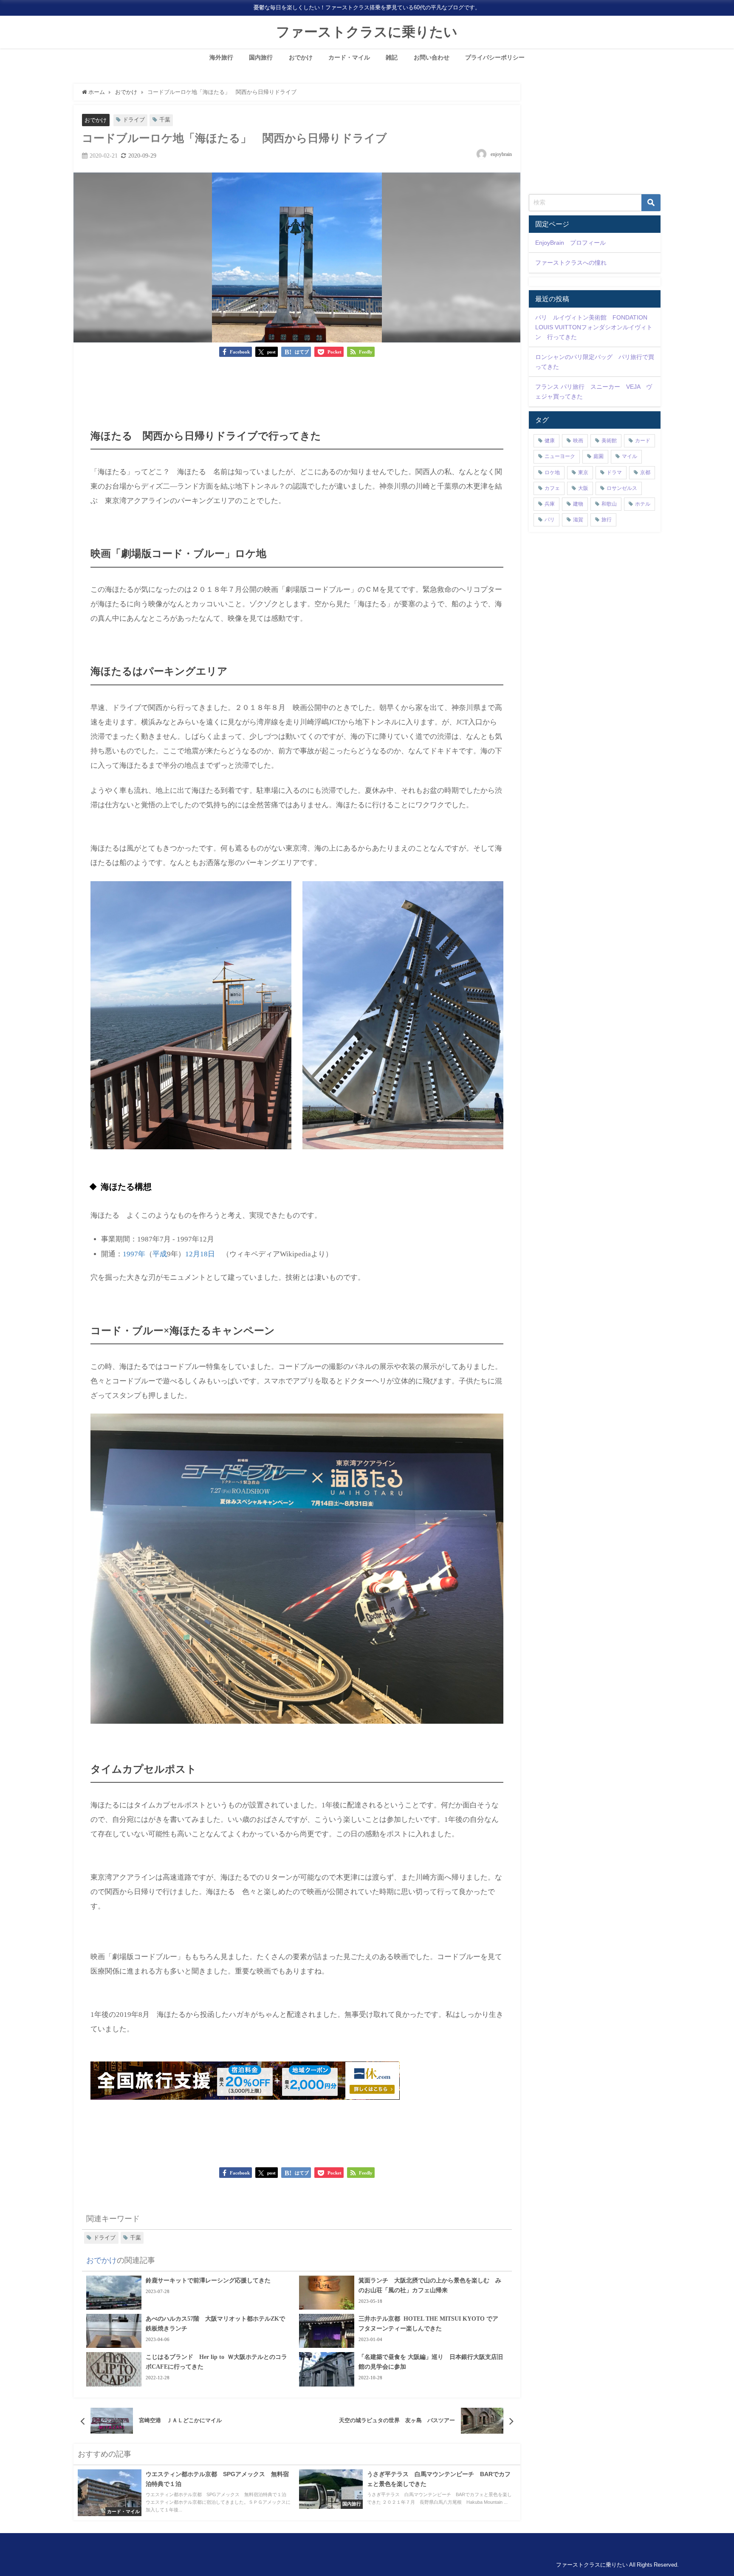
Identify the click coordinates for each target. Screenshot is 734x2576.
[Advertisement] (297, 389)
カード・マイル (349, 57)
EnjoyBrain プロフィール (570, 243)
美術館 (609, 441)
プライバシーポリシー (495, 57)
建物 (578, 504)
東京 (583, 472)
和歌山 (609, 504)
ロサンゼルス (622, 488)
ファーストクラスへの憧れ (571, 263)
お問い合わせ (432, 57)
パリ (550, 520)
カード (643, 441)
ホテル (643, 504)
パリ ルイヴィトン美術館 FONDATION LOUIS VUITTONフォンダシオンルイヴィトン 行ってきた (594, 327)
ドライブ (134, 120)
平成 (160, 1254)
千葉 (165, 120)
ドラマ (614, 472)
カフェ (552, 488)
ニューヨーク (560, 456)
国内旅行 (261, 57)
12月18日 (200, 1254)
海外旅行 (221, 57)
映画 (578, 441)
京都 (645, 472)
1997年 (134, 1254)
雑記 (392, 57)
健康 (550, 441)
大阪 (583, 488)
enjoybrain (501, 154)
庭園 (598, 456)
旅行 (607, 520)
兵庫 (550, 504)
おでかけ (301, 57)
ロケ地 (552, 472)
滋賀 (578, 520)
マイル (630, 456)
